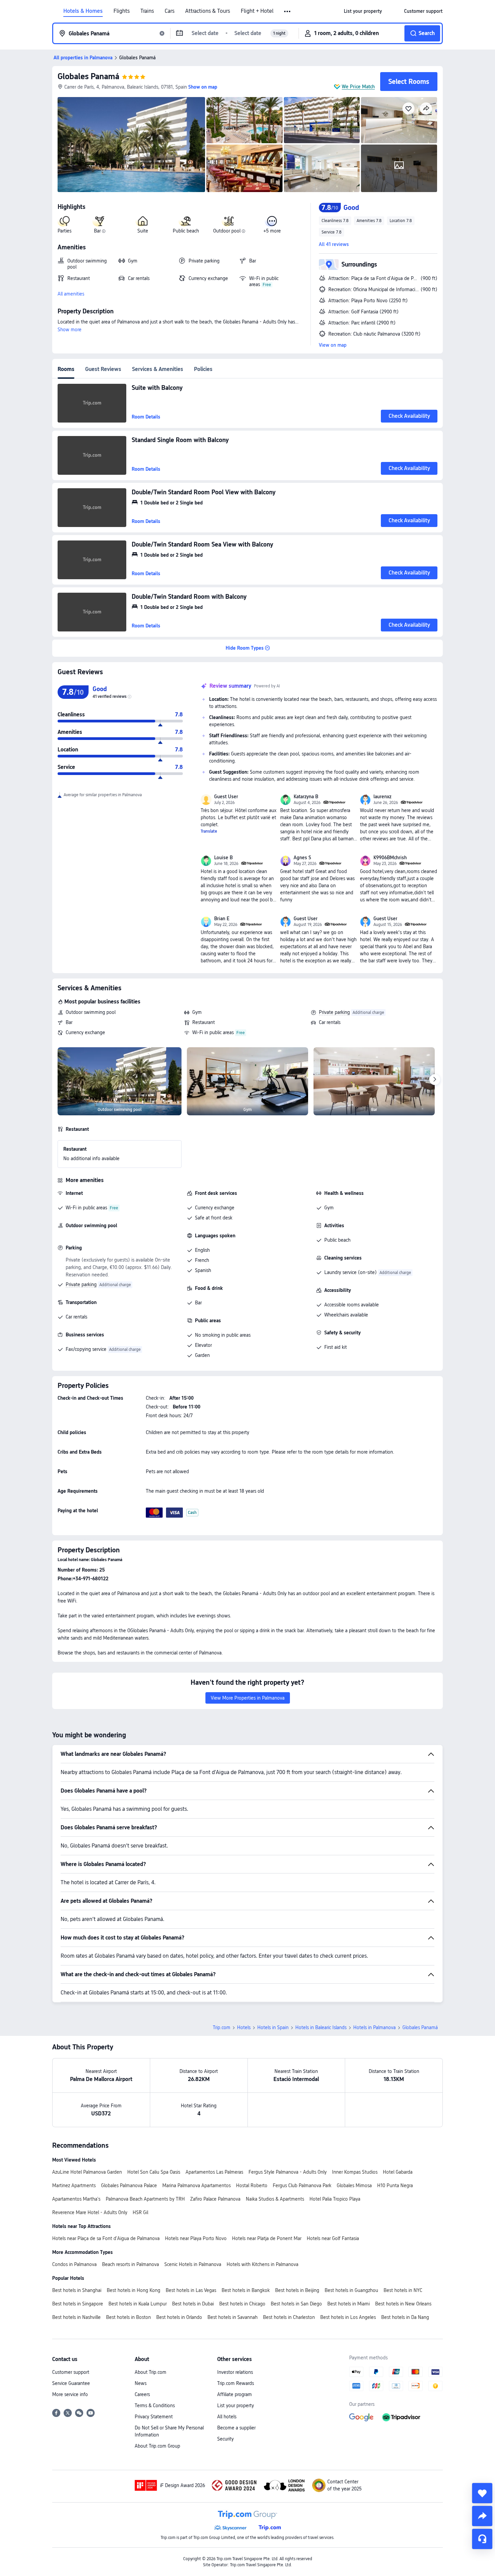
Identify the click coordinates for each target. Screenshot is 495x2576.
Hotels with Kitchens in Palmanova (262, 2264)
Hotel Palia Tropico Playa (335, 2199)
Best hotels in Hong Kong (134, 2290)
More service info (70, 2394)
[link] (363, 11)
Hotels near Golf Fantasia (333, 2238)
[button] (288, 11)
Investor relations (235, 2372)
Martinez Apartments (74, 2185)
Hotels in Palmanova (374, 2027)
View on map (333, 345)
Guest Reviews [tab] (103, 369)
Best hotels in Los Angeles (348, 2317)
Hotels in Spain (273, 2027)
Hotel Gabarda (398, 2172)
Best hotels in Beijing (297, 2290)
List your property (236, 2406)
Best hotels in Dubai (193, 2304)
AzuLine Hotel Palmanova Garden (87, 2172)
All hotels (227, 2417)
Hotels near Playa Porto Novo (196, 2238)
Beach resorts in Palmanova (130, 2264)
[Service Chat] (482, 2539)
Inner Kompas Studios (355, 2172)
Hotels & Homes (83, 11)
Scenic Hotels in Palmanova (193, 2264)
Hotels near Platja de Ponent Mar (267, 2238)
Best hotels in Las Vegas (191, 2290)
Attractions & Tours (208, 11)
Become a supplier (236, 2428)
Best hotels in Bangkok (246, 2290)
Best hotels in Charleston (289, 2317)
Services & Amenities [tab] (158, 369)
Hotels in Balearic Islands (321, 2027)
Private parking (334, 1012)
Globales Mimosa (354, 2185)
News (141, 2383)
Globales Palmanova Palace (129, 2185)
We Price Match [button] (358, 87)
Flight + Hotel (257, 11)
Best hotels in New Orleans (403, 2304)
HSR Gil (140, 2212)
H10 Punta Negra (395, 2185)
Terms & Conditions (155, 2406)
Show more (70, 330)
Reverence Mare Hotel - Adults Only (90, 2212)
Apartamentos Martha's (76, 2199)
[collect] (482, 2493)
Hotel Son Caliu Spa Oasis (154, 2172)
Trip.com (222, 2027)
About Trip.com (151, 2372)
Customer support (71, 2372)
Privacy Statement (154, 2417)
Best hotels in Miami (349, 2304)
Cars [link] (170, 11)
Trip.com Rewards (236, 2383)
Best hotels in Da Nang (405, 2317)
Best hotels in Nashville (76, 2317)
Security (225, 2439)
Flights (122, 11)
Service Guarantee (71, 2383)
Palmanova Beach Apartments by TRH (145, 2199)
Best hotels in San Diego (296, 2304)
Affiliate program (235, 2394)
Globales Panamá (88, 76)
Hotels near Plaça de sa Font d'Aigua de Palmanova (106, 2238)
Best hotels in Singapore (78, 2304)
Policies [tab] (203, 369)
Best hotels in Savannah (233, 2317)
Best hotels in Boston (128, 2317)
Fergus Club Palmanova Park (302, 2185)
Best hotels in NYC (403, 2290)
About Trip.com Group (157, 2446)
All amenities (71, 294)
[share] (482, 2516)
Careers (142, 2394)
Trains (147, 11)
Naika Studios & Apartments (275, 2199)
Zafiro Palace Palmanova (215, 2199)
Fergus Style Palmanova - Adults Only (288, 2172)
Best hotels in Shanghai (77, 2290)
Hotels (244, 2027)
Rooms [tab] (66, 369)
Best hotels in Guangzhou (351, 2290)
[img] (131, 145)
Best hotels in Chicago (242, 2304)
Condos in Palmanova (74, 2264)
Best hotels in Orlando (179, 2317)
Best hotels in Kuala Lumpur (138, 2304)
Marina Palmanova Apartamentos (196, 2185)
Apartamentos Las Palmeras (214, 2172)
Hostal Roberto (252, 2185)
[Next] (435, 1080)
